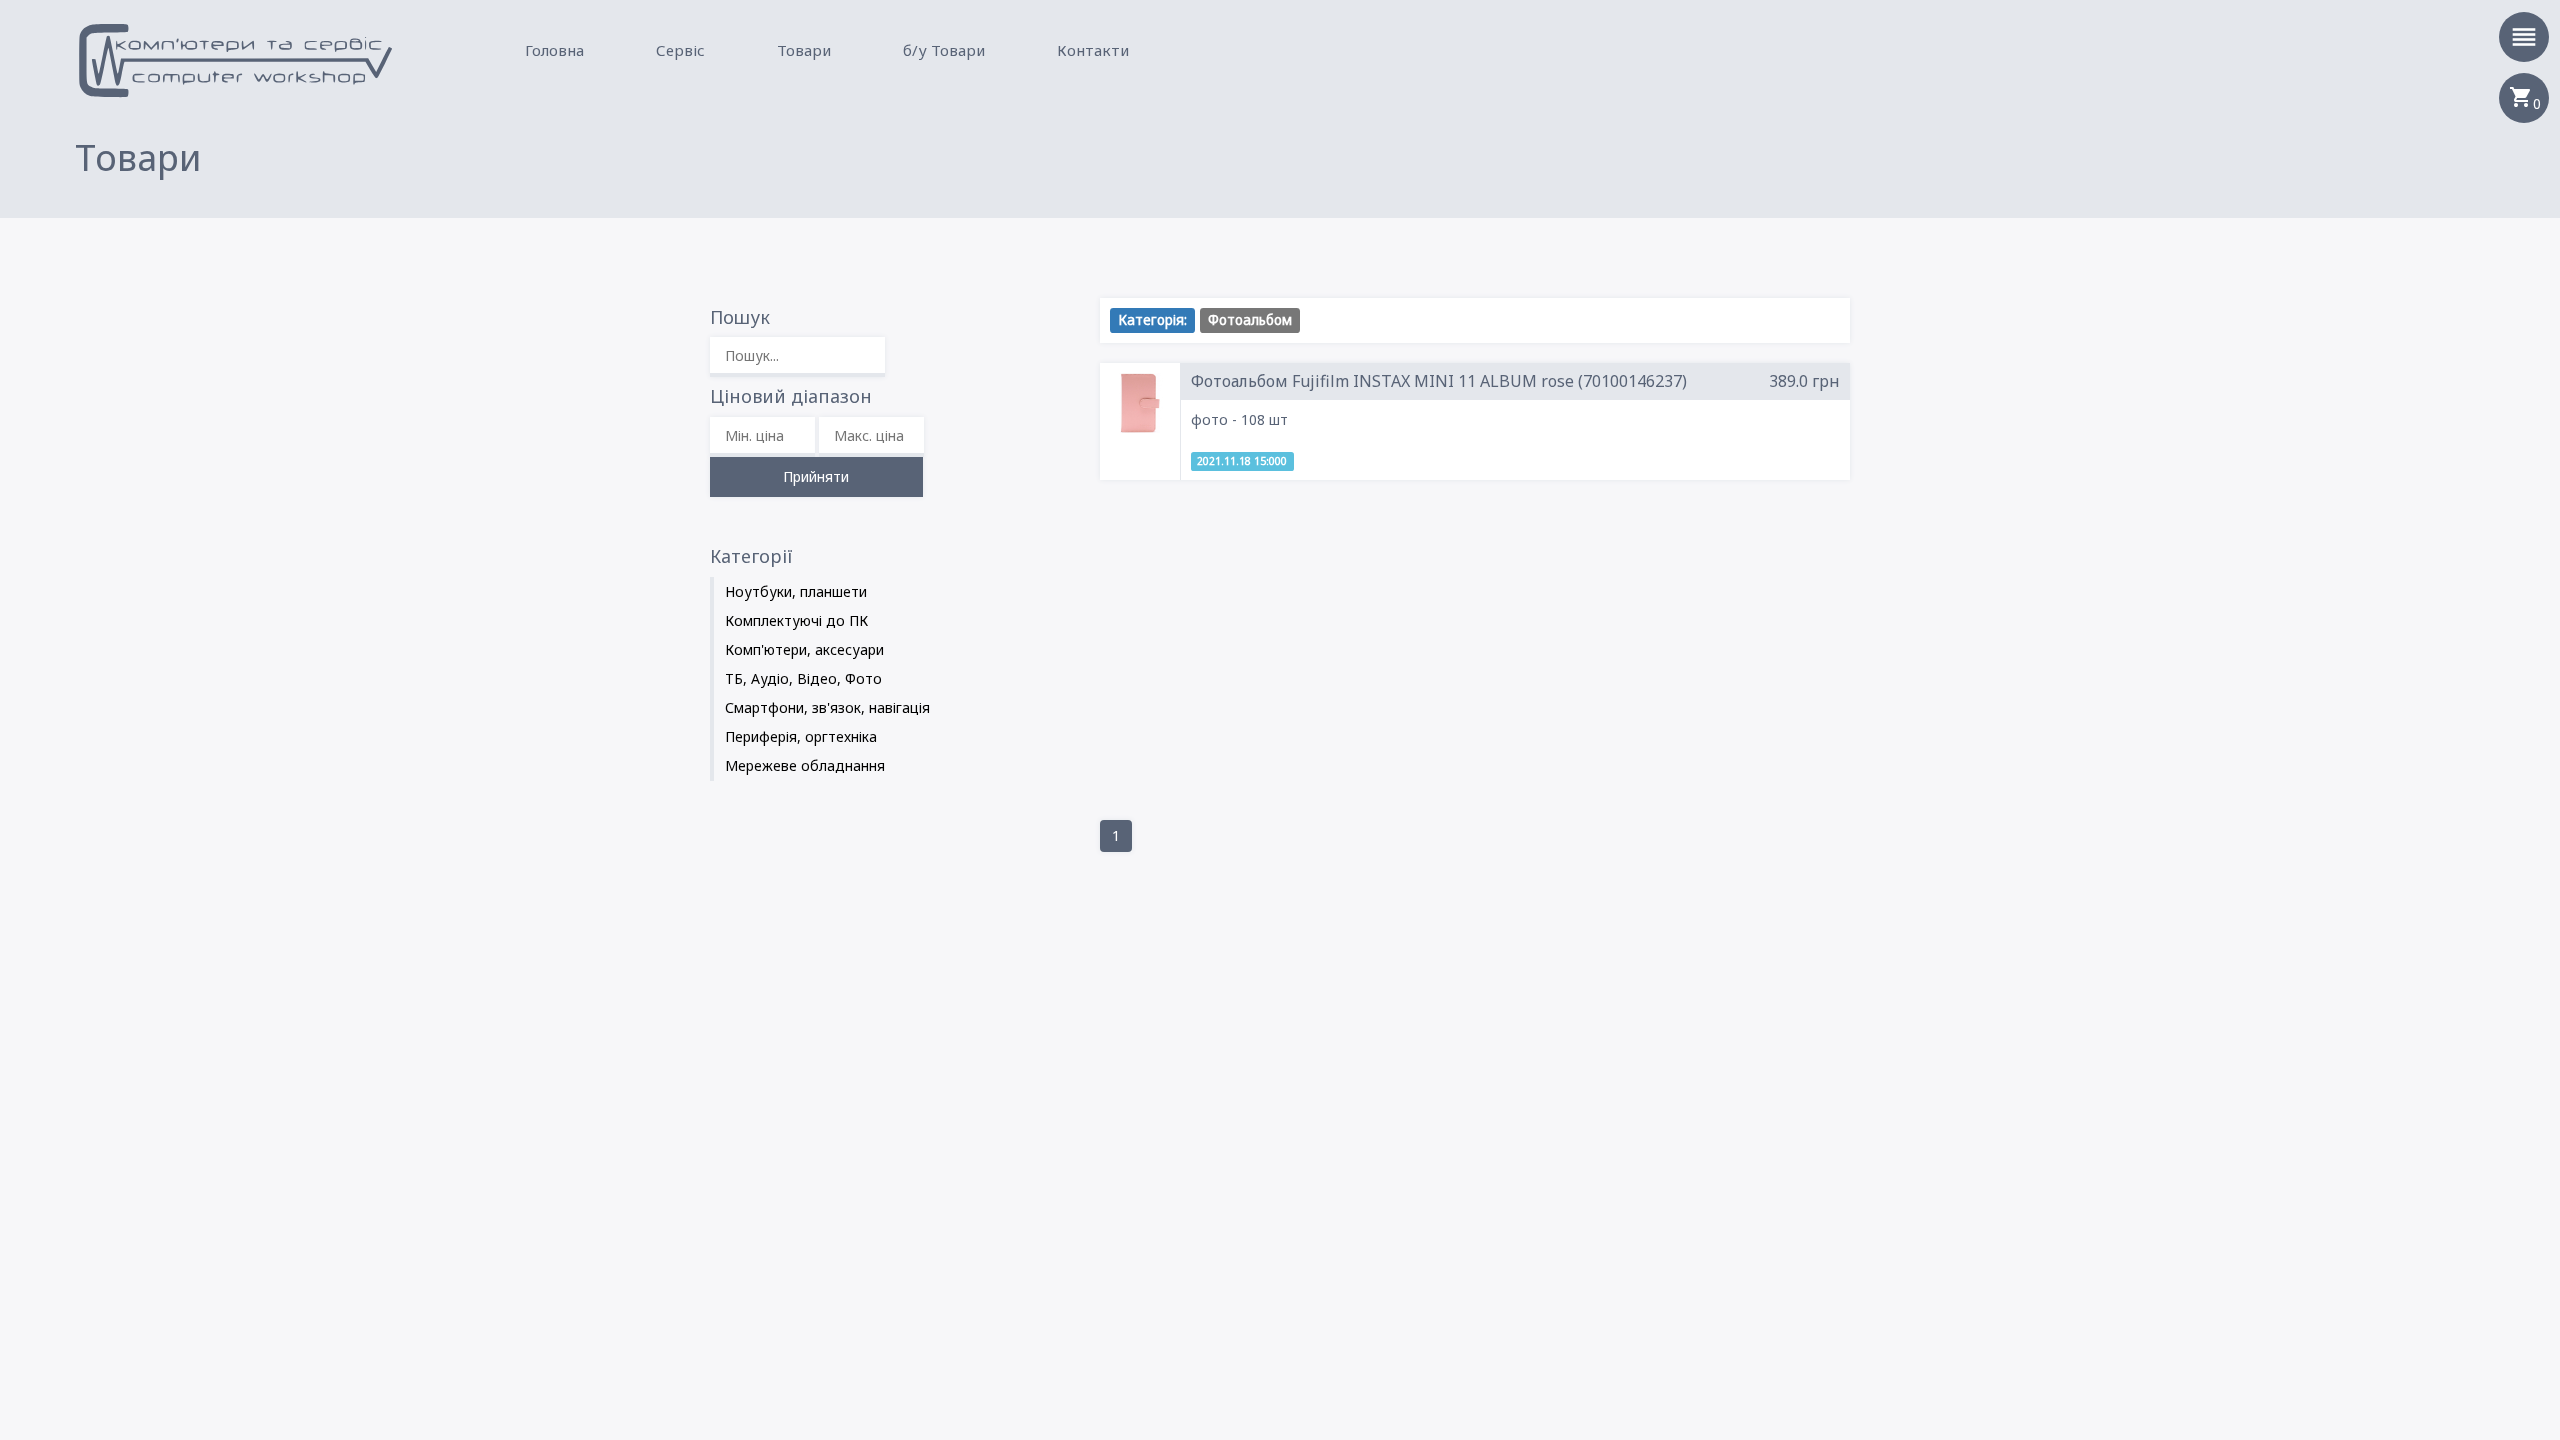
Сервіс (680, 50)
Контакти (1093, 50)
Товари (804, 50)
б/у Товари (944, 50)
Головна (554, 50)
